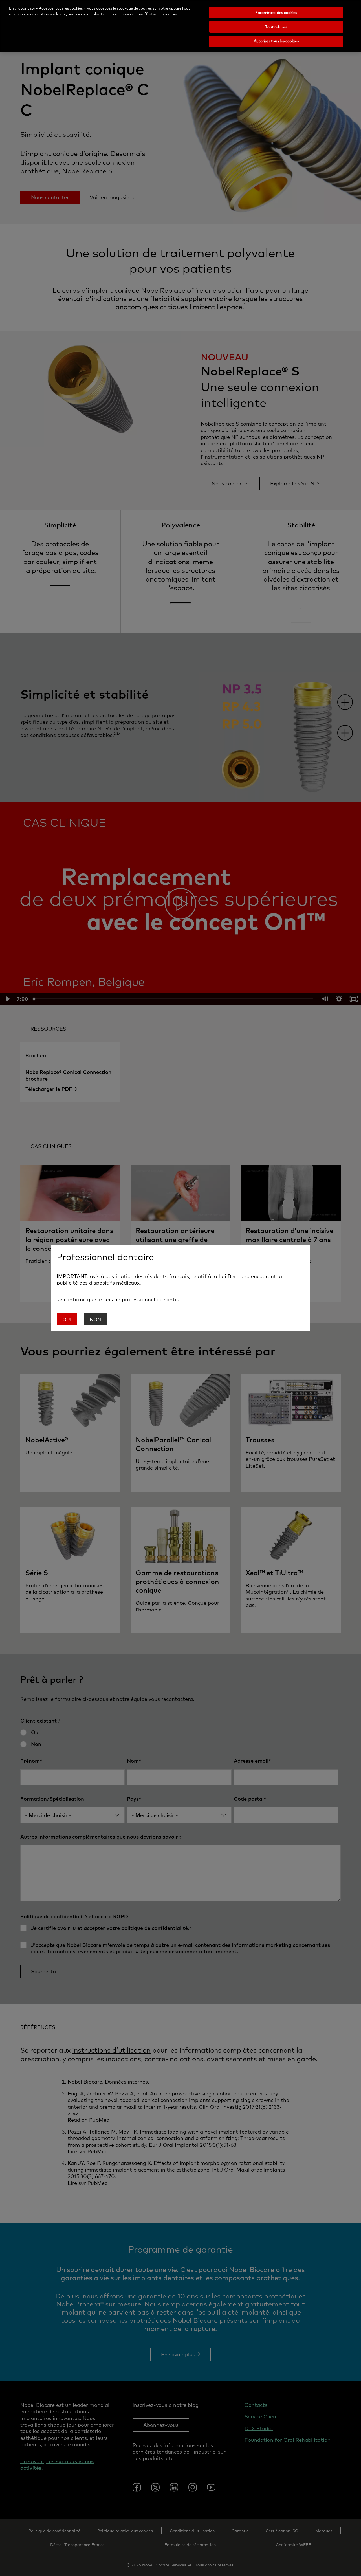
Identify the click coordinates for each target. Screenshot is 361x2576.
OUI (67, 1319)
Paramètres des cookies (276, 12)
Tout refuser (276, 27)
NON (95, 1319)
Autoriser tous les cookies (276, 41)
